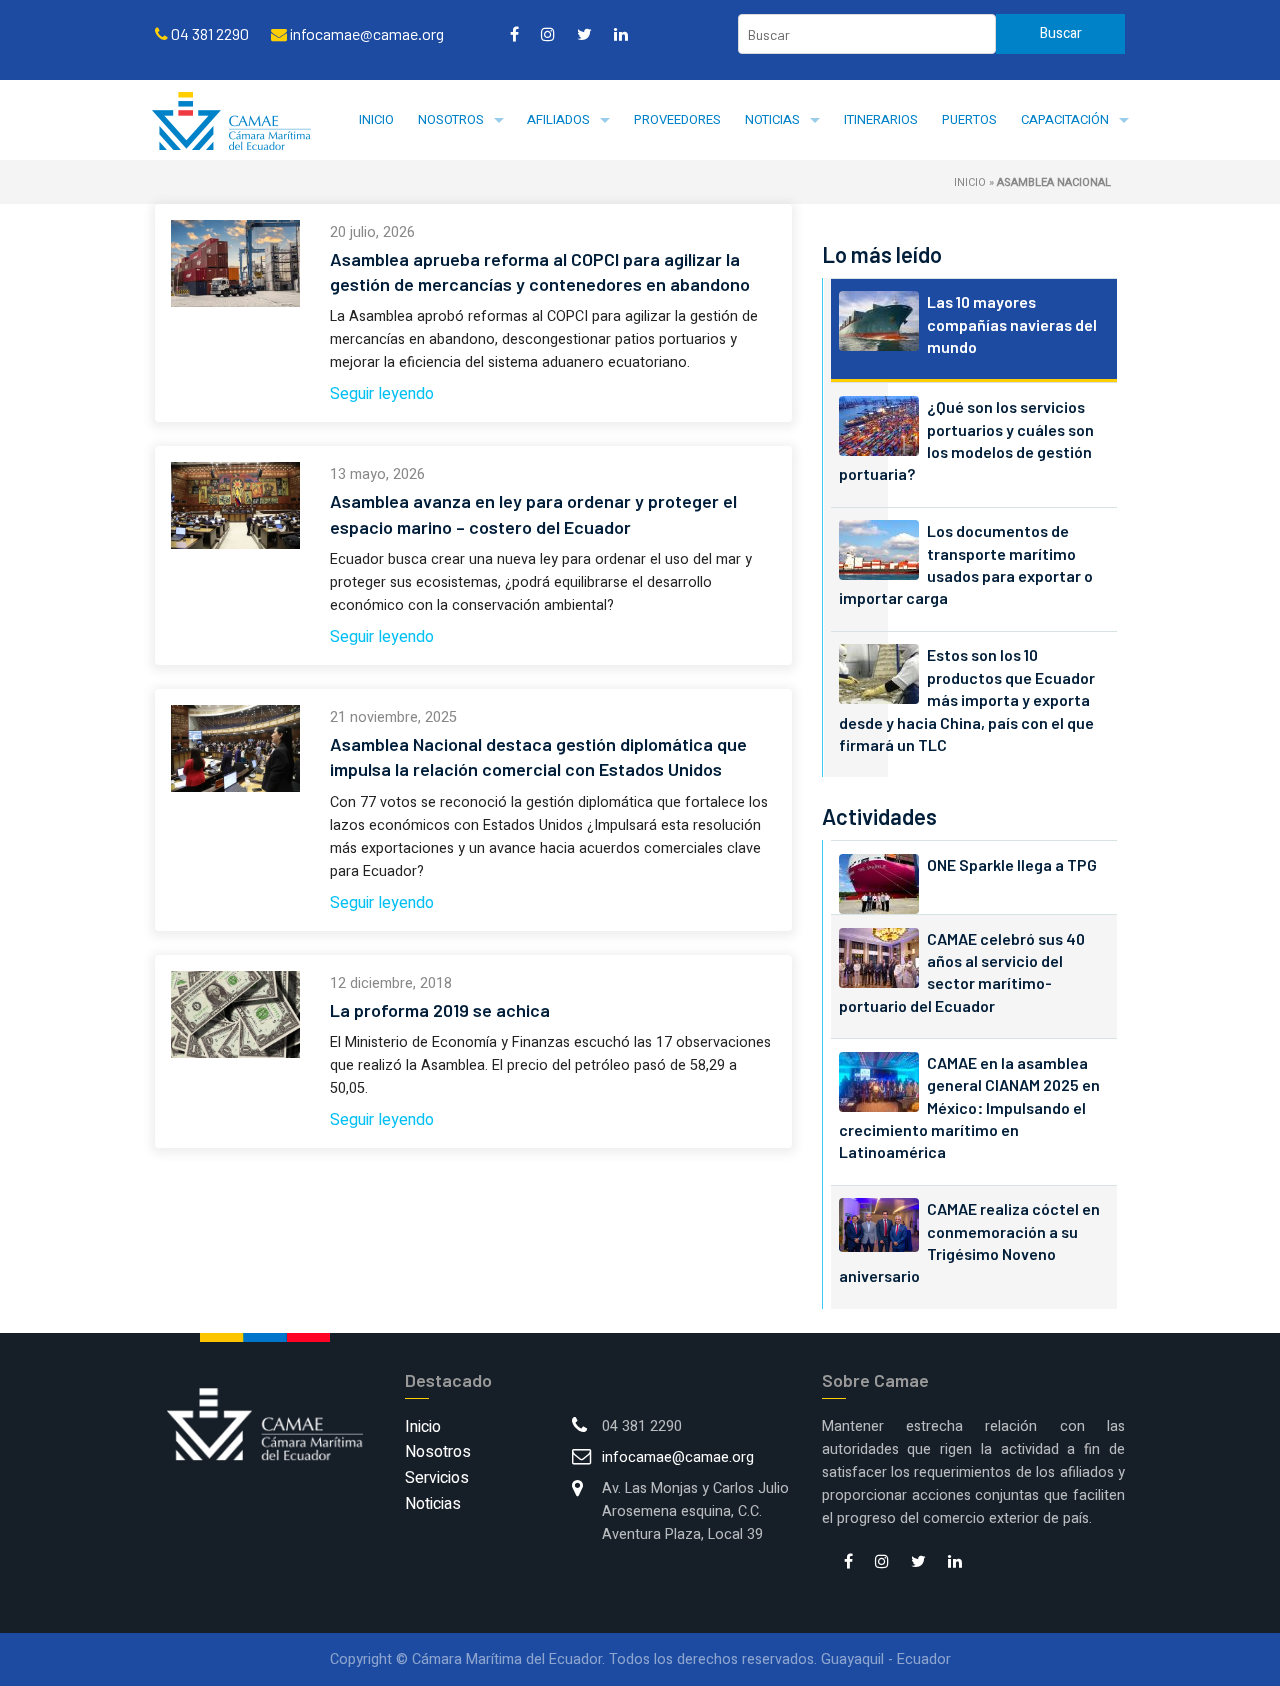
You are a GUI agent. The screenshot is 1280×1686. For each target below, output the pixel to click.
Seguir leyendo (382, 394)
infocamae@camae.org (678, 1457)
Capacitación (1065, 119)
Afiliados (558, 119)
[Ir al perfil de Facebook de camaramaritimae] (514, 34)
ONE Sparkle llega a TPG (1012, 864)
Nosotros (451, 119)
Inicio (376, 119)
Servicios (437, 1478)
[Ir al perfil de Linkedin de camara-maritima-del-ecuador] (621, 34)
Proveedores (677, 119)
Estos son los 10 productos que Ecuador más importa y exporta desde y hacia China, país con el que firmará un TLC (967, 699)
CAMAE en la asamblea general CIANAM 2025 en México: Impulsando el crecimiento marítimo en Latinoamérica (969, 1107)
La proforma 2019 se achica (440, 1010)
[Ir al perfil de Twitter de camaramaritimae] (584, 34)
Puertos (969, 119)
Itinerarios (881, 119)
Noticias (772, 119)
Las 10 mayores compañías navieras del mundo (1012, 324)
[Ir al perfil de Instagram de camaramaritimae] (548, 34)
